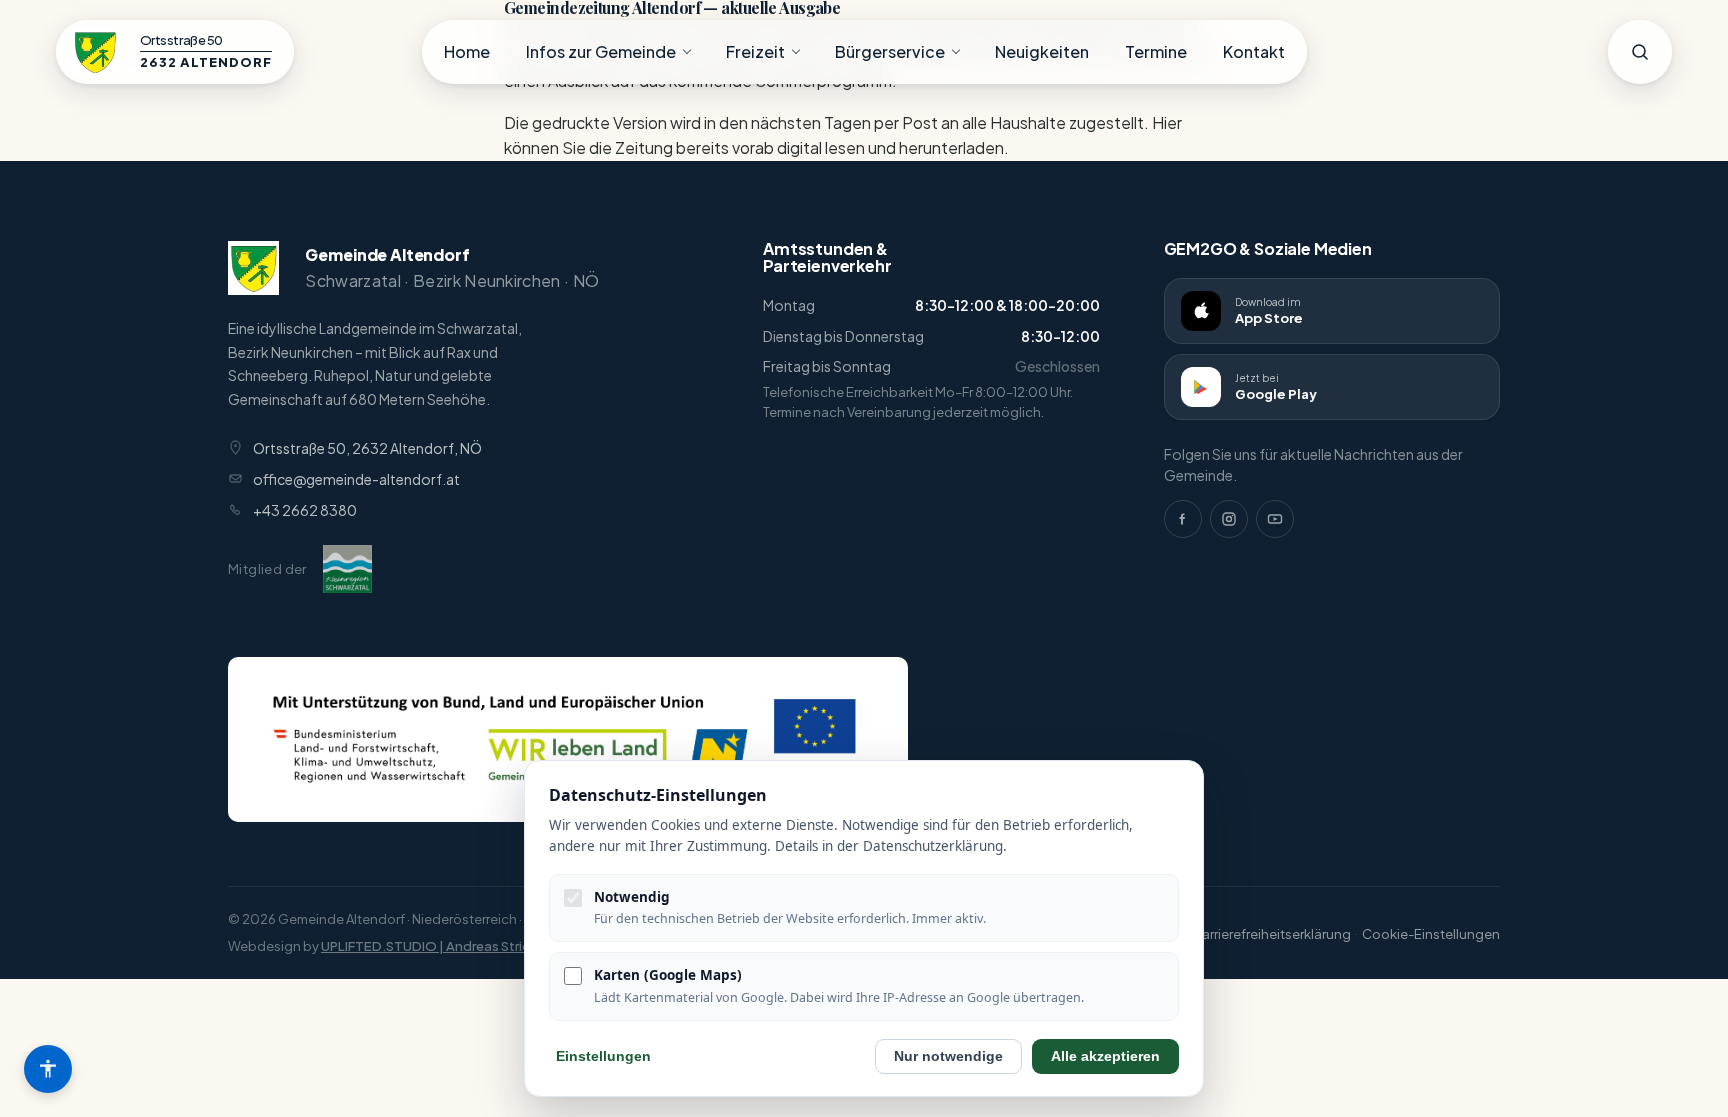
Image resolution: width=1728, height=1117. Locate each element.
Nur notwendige (948, 1056)
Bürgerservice (890, 51)
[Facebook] (1183, 519)
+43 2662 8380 (305, 510)
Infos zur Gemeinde (601, 51)
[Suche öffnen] (1640, 52)
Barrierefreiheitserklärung (1272, 934)
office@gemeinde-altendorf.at (356, 479)
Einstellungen (603, 1056)
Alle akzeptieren (1105, 1056)
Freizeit (755, 51)
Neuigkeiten (1042, 51)
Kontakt (1254, 51)
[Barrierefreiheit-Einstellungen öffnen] (48, 1069)
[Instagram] (1229, 519)
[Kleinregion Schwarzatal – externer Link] (347, 569)
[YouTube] (1275, 519)
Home (467, 51)
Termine (1156, 51)
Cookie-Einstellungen (1431, 934)
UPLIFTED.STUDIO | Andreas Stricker (435, 946)
